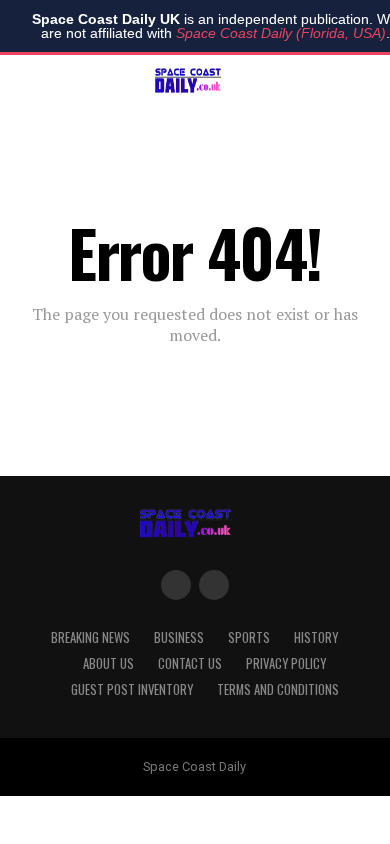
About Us (108, 663)
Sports (249, 637)
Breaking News (90, 637)
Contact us (190, 663)
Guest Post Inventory (132, 689)
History (316, 637)
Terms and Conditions (278, 689)
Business (179, 637)
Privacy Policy (286, 663)
